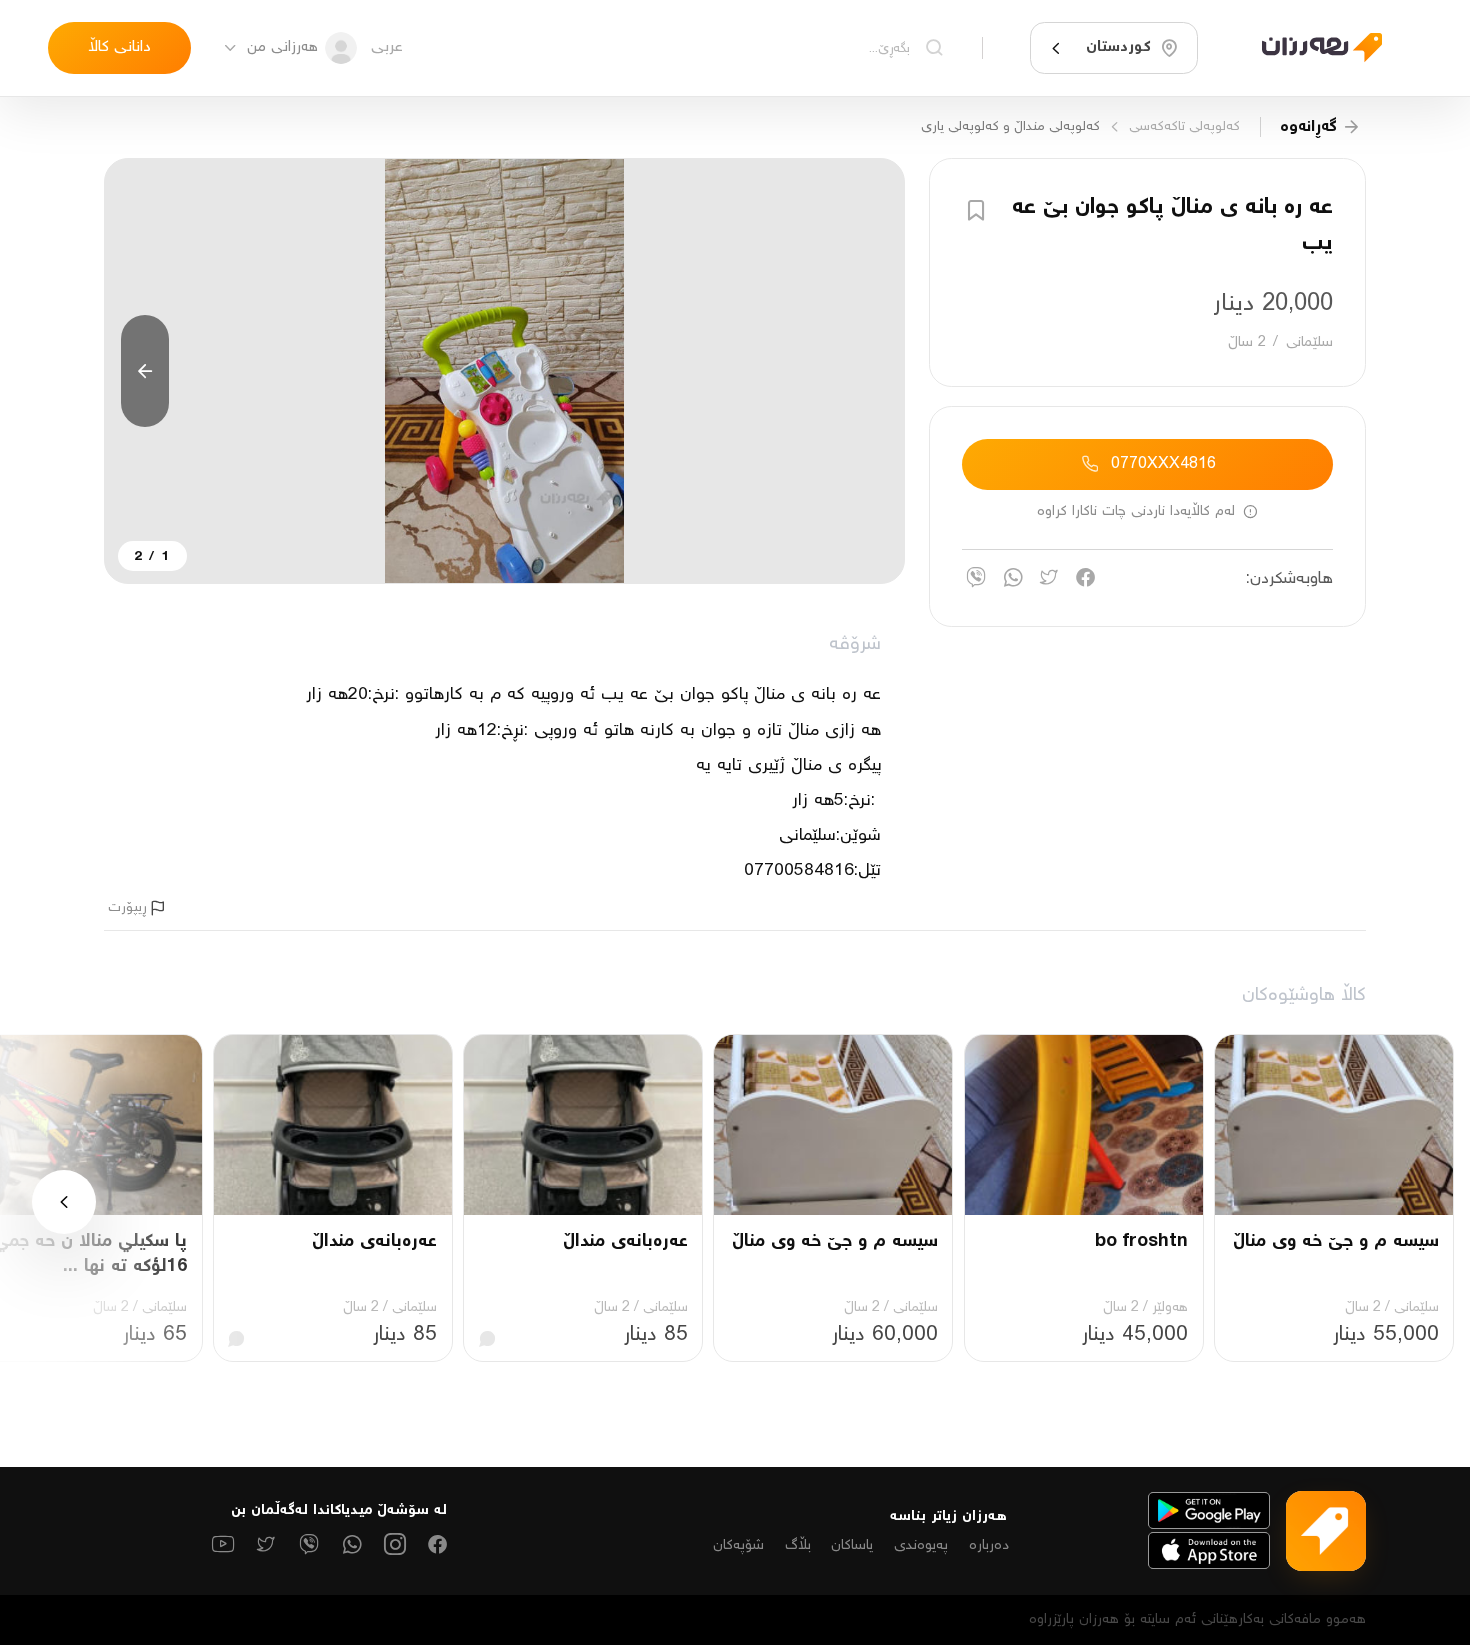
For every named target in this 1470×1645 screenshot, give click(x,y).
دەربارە (989, 1545)
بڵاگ (798, 1545)
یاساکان (852, 1545)
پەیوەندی (921, 1545)
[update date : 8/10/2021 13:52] (1310, 47)
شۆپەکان (738, 1545)
